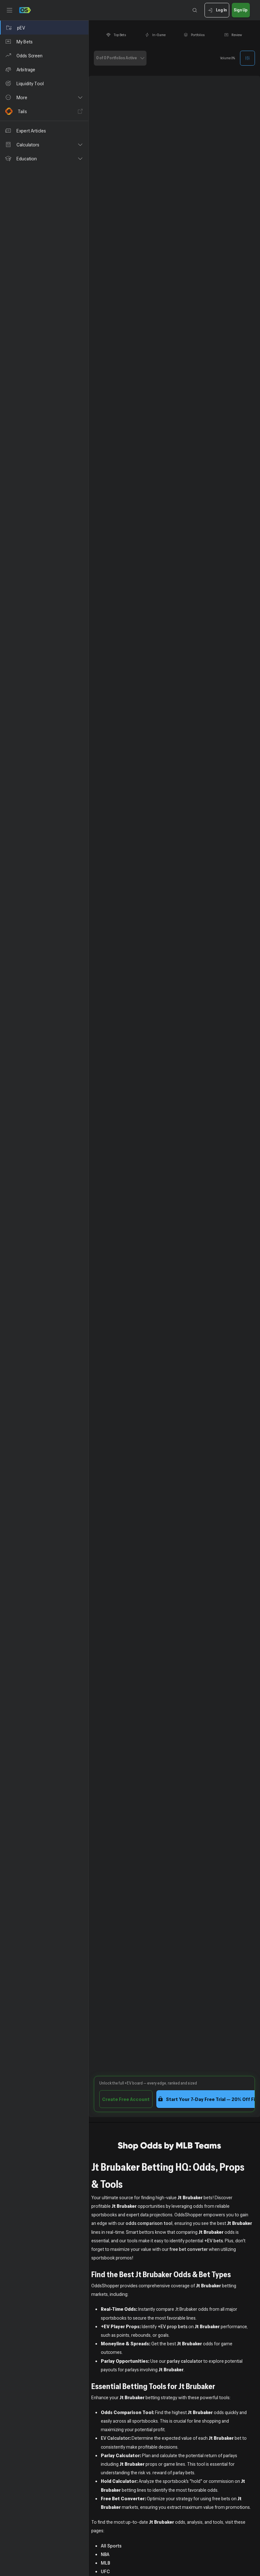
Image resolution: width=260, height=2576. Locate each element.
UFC (105, 2571)
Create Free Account (126, 2099)
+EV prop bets (172, 2326)
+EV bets (214, 2240)
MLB (105, 2563)
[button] (44, 97)
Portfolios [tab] (198, 35)
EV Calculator (115, 2438)
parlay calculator (185, 2361)
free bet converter (189, 2249)
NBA (105, 2554)
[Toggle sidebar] (10, 10)
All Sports (111, 2546)
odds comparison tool (149, 2223)
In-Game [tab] (159, 35)
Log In (221, 10)
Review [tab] (237, 35)
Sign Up (241, 10)
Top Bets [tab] (120, 35)
